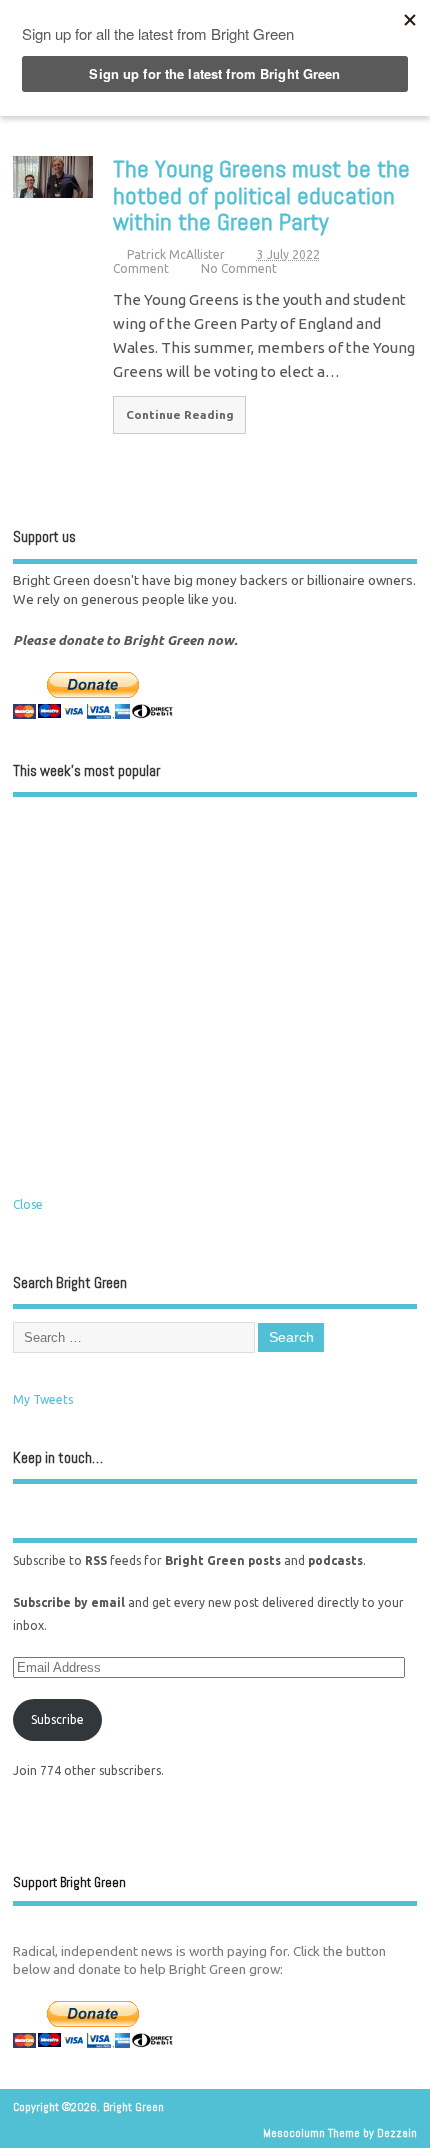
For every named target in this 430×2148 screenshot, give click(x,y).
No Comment (239, 268)
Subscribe (57, 1719)
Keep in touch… (58, 1457)
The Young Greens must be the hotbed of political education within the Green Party (261, 195)
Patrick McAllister (176, 254)
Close (28, 1204)
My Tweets (43, 1399)
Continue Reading (180, 414)
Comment (141, 268)
